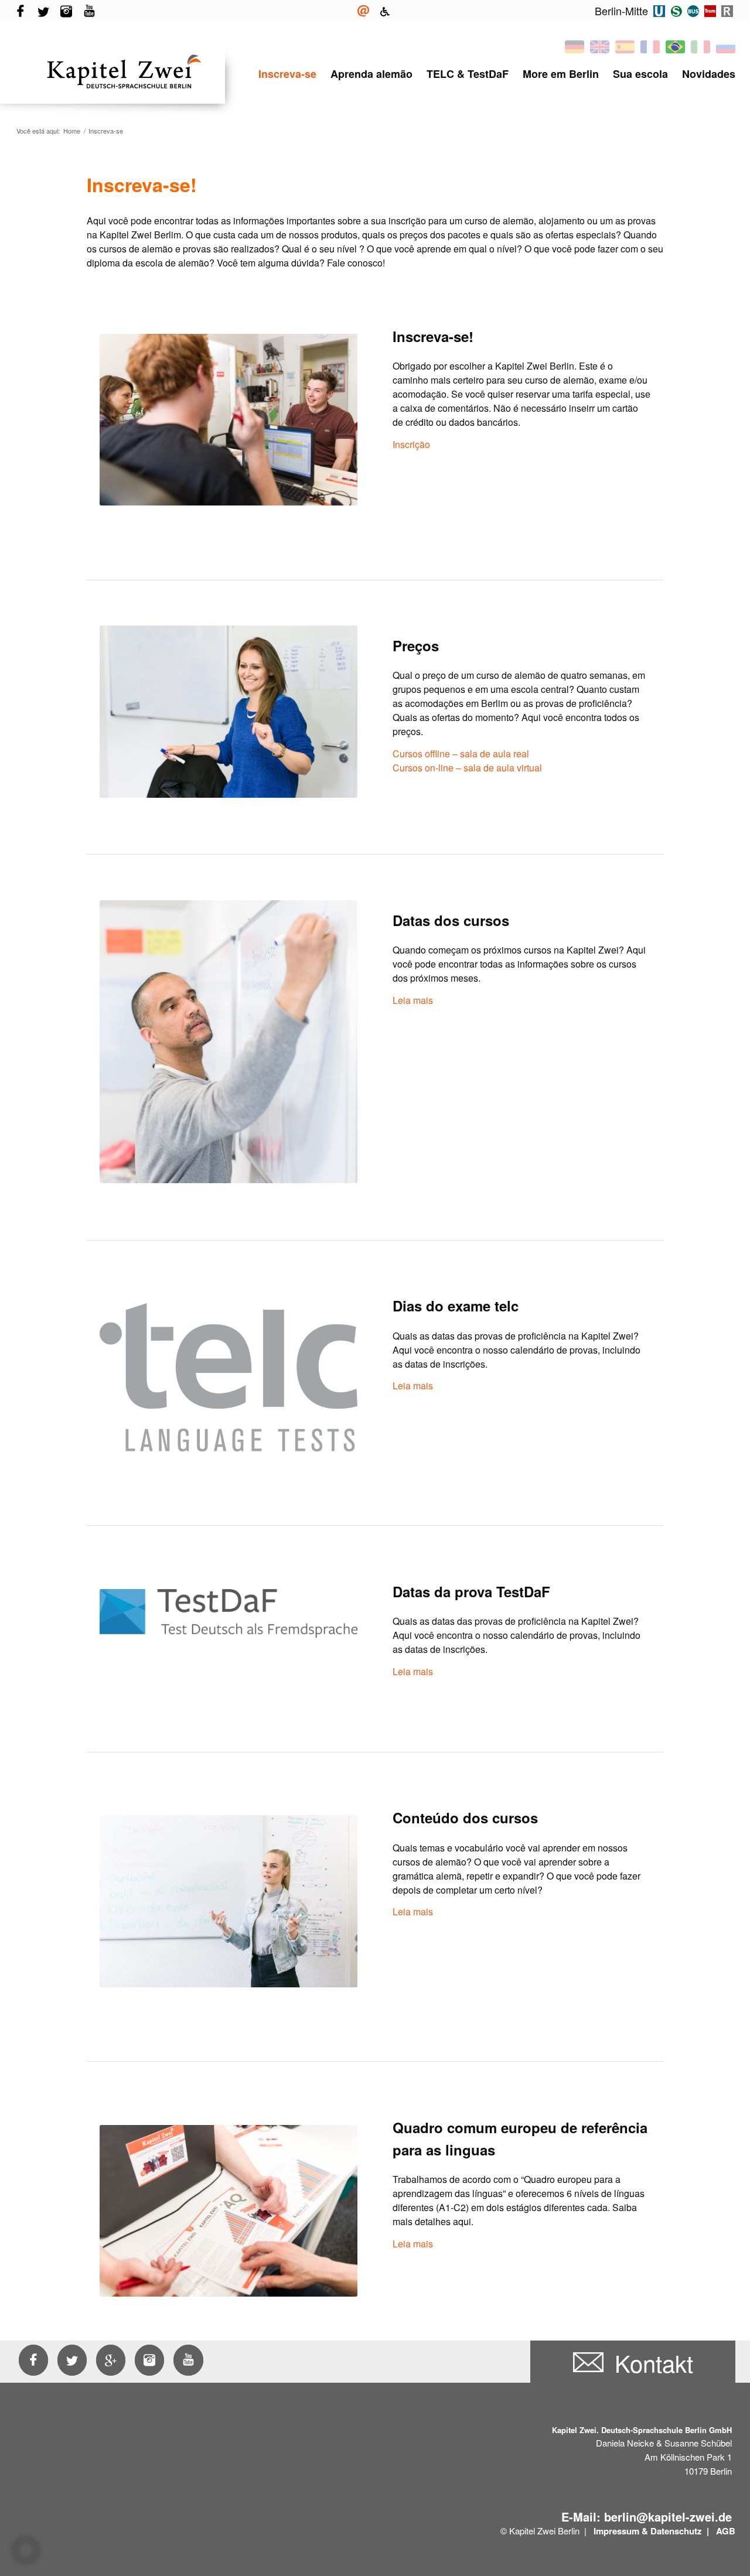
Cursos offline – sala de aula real (461, 754)
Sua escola (640, 74)
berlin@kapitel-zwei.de (668, 2517)
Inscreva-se (287, 74)
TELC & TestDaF (468, 74)
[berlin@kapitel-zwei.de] (363, 11)
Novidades (709, 74)
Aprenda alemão (371, 74)
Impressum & (621, 2531)
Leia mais (413, 1000)
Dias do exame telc (456, 1306)
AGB (726, 2531)
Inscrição (411, 444)
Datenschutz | (681, 2531)
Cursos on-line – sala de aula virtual (467, 768)
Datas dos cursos (451, 920)
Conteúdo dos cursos (465, 1817)
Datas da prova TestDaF (471, 1591)
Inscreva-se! (433, 336)
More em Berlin (561, 74)
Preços (416, 645)
